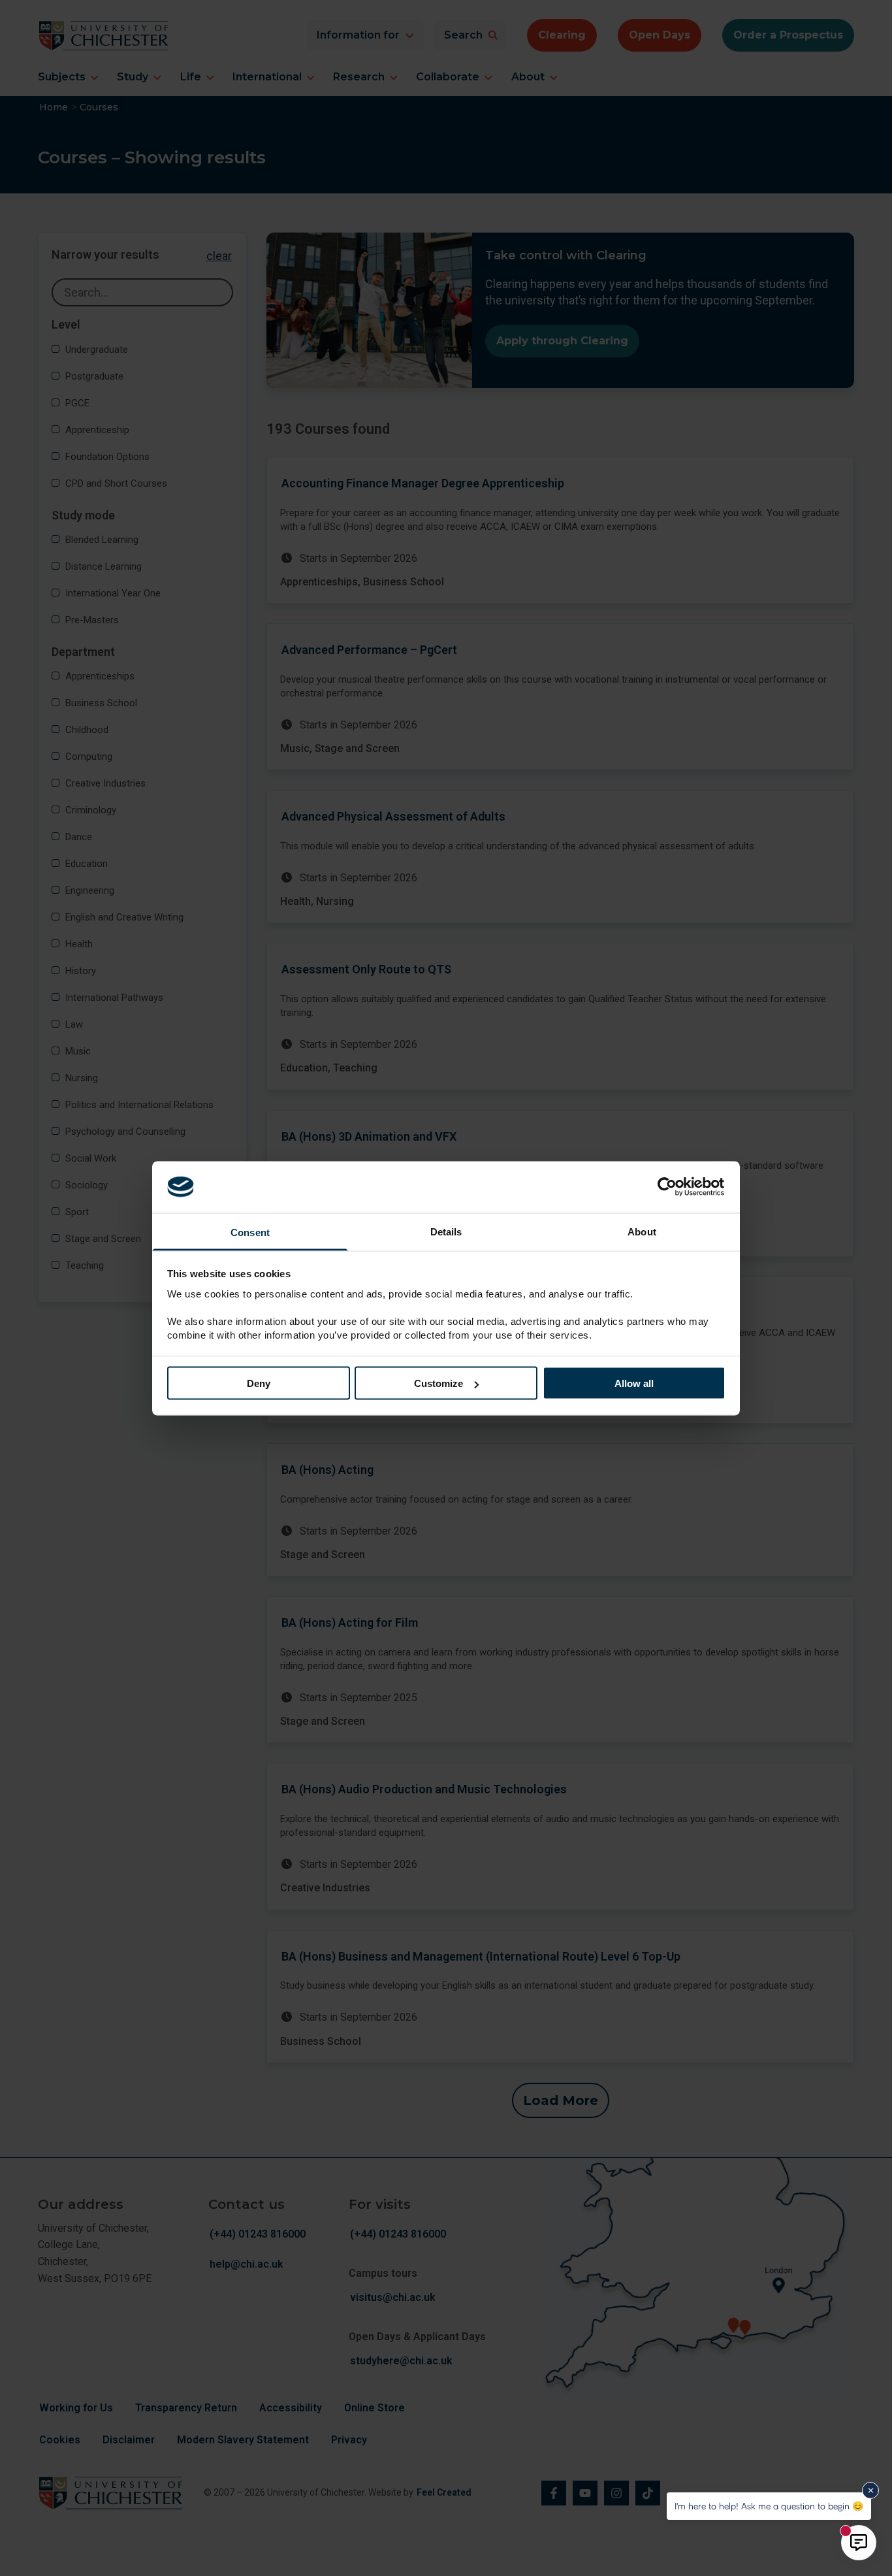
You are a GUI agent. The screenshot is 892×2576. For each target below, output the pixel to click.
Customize (438, 1383)
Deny (259, 1383)
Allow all (634, 1383)
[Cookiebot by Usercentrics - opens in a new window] (668, 1187)
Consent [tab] (250, 1232)
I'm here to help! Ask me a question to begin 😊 (769, 2506)
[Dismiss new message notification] (870, 2490)
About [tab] (642, 1231)
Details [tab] (446, 1231)
